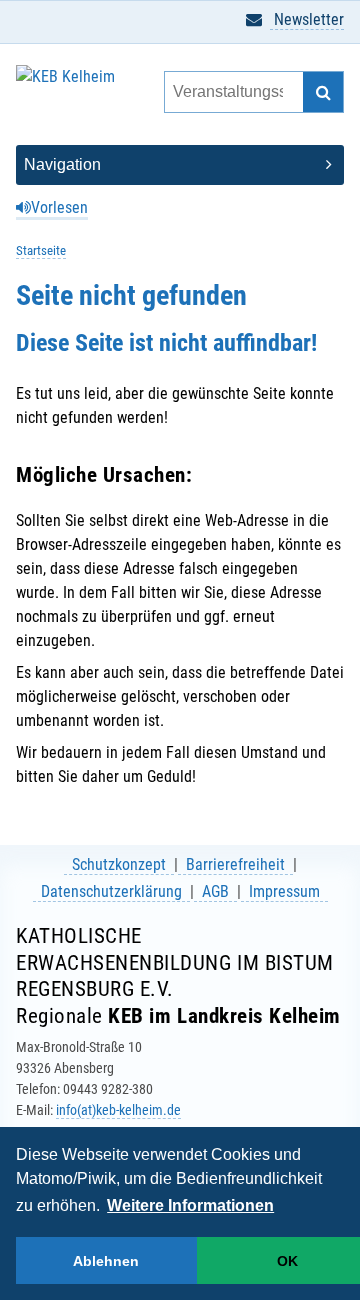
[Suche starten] (323, 92)
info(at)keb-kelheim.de (118, 1110)
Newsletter (307, 19)
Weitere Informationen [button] (190, 1205)
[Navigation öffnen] (180, 165)
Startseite (41, 250)
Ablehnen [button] (106, 1261)
